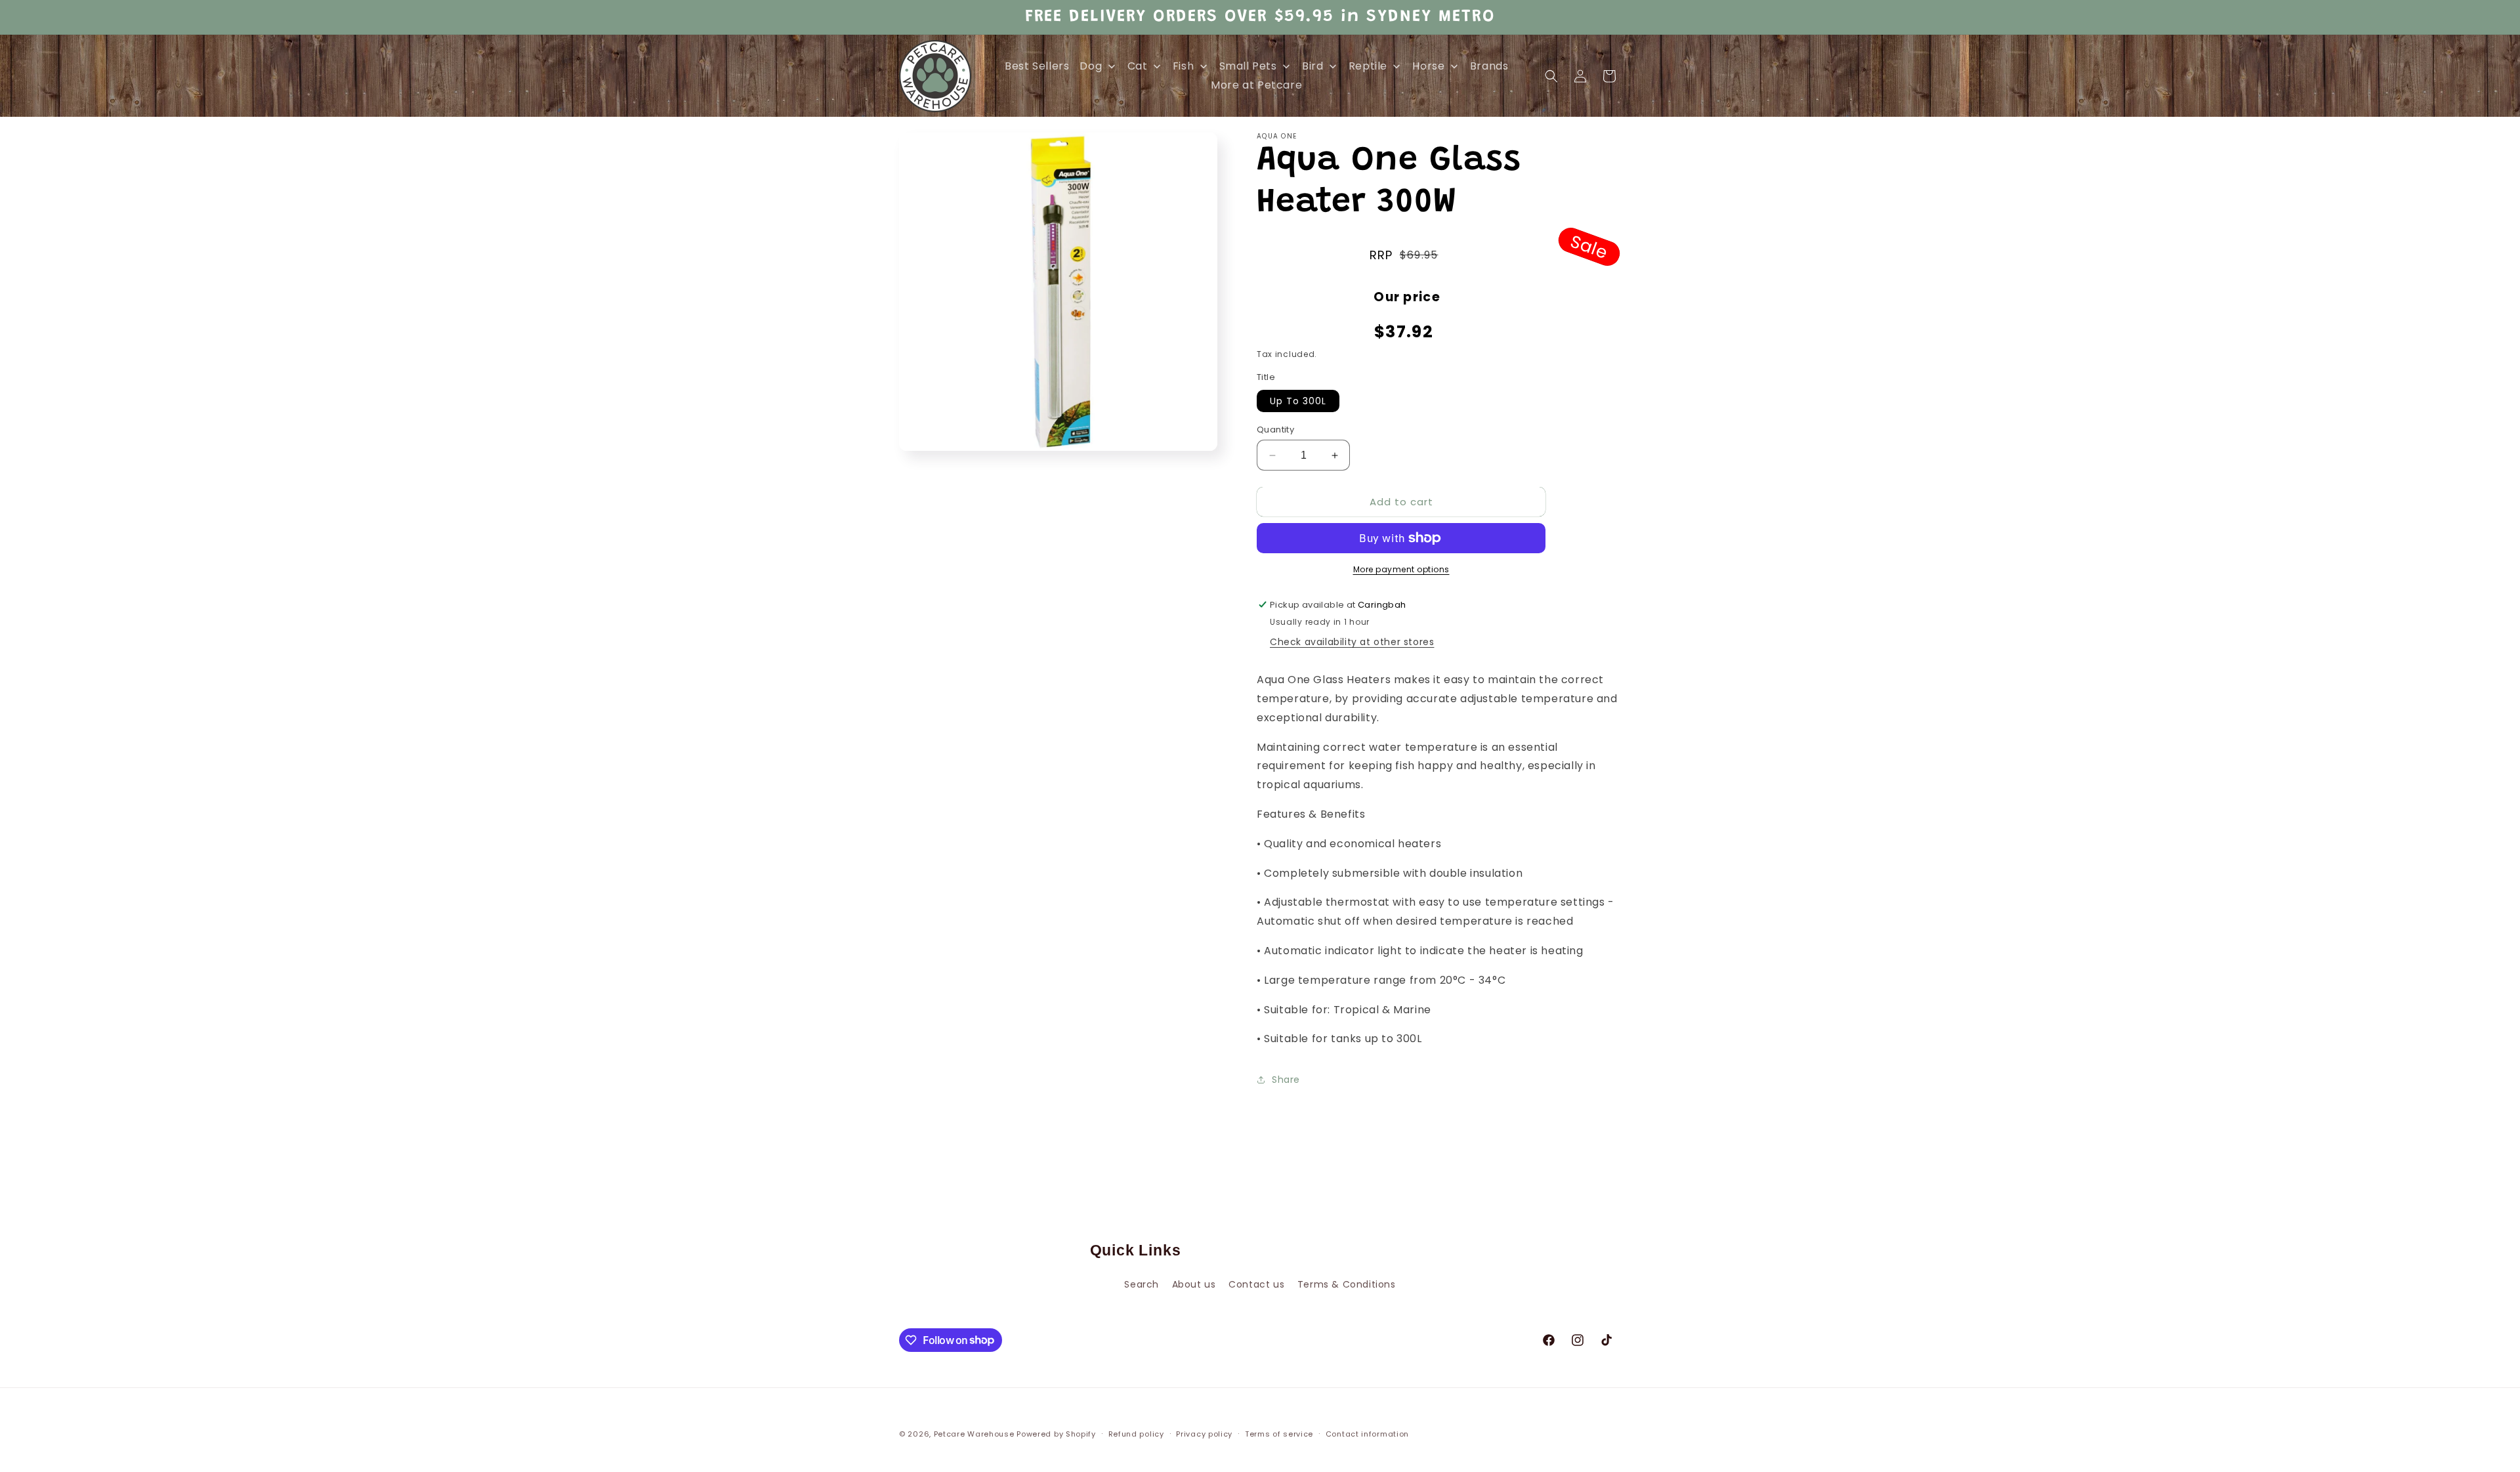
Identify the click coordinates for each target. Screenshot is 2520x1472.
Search (1142, 1284)
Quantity (1275, 430)
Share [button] (1286, 1080)
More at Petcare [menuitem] (1256, 85)
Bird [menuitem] (1312, 66)
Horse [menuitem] (1428, 66)
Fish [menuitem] (1183, 66)
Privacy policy (1204, 1433)
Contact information (1367, 1433)
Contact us (1256, 1284)
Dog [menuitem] (1091, 66)
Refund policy (1136, 1433)
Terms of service (1279, 1433)
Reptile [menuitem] (1368, 66)
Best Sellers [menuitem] (1037, 66)
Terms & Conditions (1347, 1284)
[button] (1551, 76)
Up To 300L (1298, 401)
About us (1194, 1284)
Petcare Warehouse (974, 1434)
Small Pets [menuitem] (1248, 66)
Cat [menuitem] (1138, 66)
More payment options (1401, 569)
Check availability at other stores (1352, 642)
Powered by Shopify (1056, 1434)
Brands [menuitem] (1489, 66)
